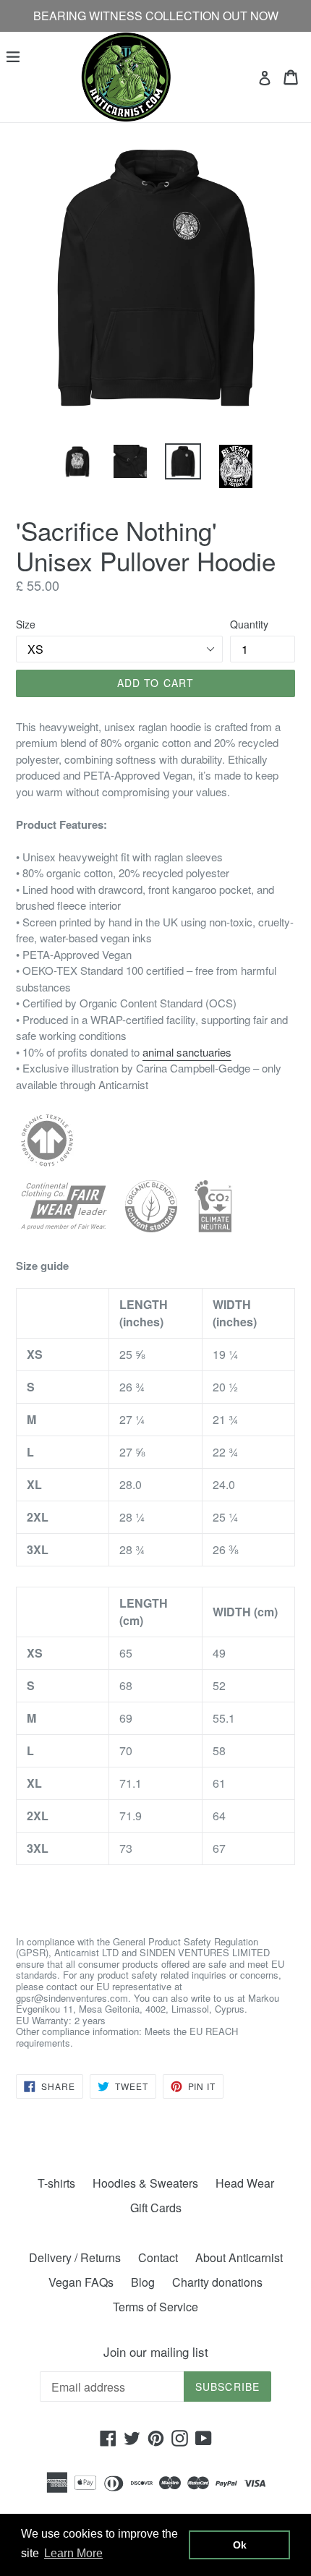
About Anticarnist (239, 2257)
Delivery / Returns (75, 2257)
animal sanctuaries (187, 1052)
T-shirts (56, 2183)
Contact (158, 2257)
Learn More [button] (73, 2553)
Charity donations (217, 2282)
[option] (77, 461)
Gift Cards (156, 2208)
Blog (143, 2282)
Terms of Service (155, 2307)
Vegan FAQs (81, 2282)
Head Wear (245, 2183)
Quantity (249, 624)
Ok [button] (240, 2545)
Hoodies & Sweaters (145, 2183)
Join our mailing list (156, 2352)
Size (26, 624)
